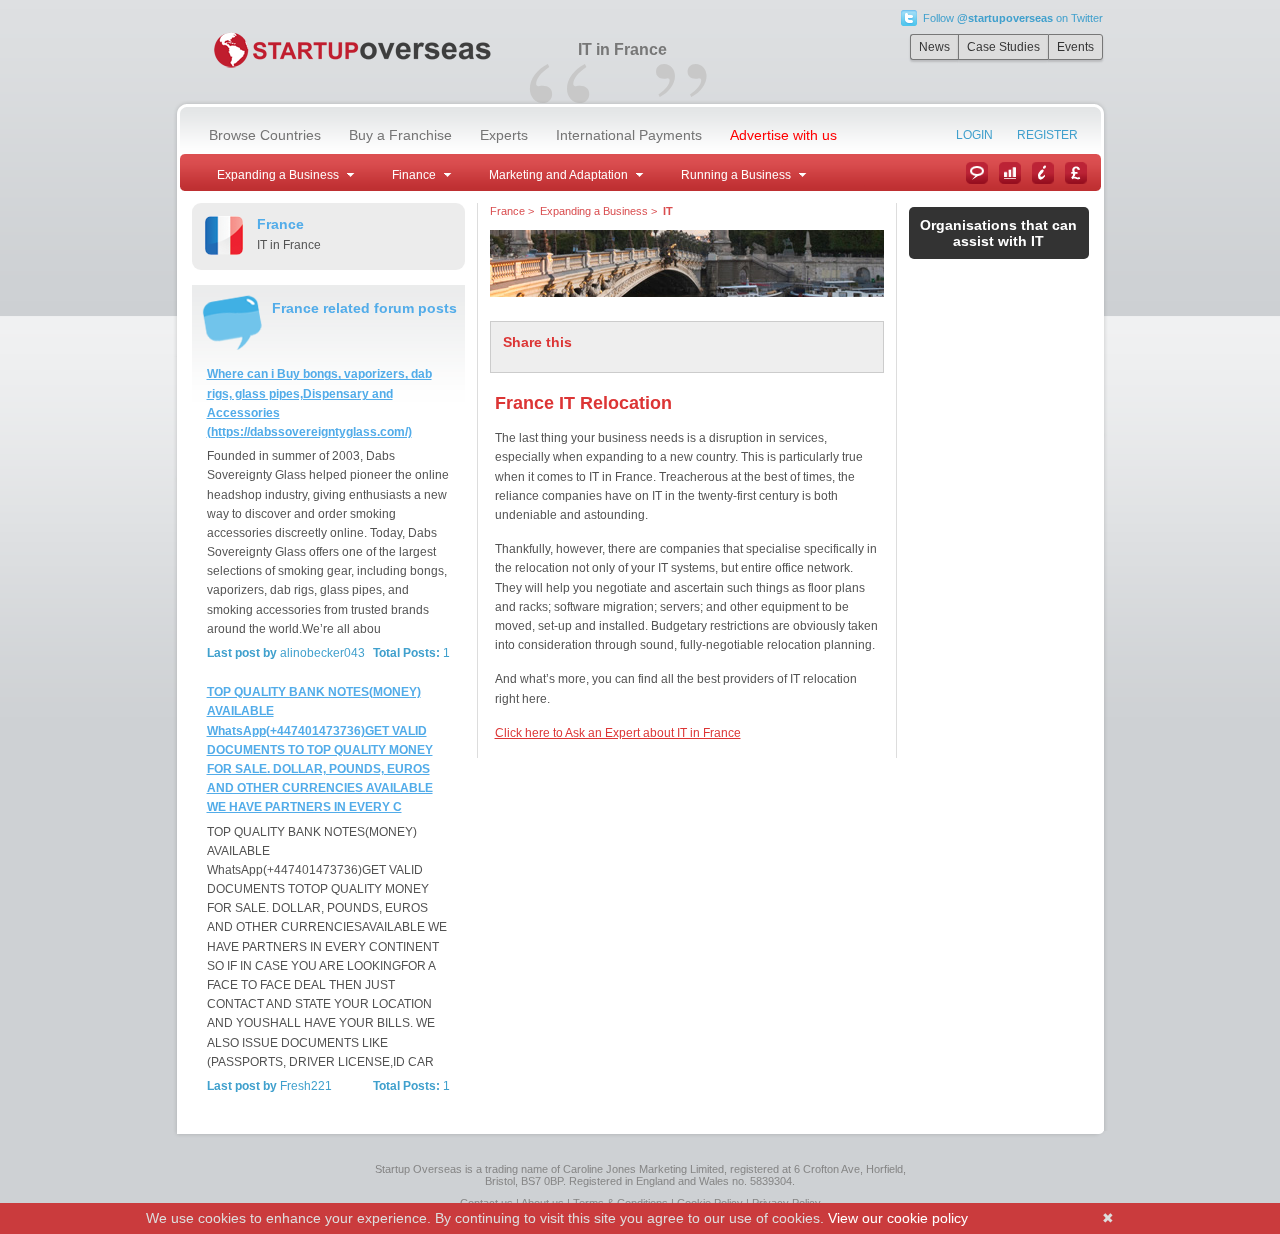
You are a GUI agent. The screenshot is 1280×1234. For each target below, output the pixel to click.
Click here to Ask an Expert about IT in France (618, 733)
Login (974, 135)
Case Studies (1003, 47)
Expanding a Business (594, 211)
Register (1047, 135)
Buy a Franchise (400, 135)
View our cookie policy (898, 1218)
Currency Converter (1076, 173)
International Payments (629, 135)
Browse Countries (265, 135)
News (934, 47)
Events (1075, 47)
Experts (504, 135)
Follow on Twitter (1013, 18)
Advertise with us (783, 135)
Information (1043, 173)
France (507, 211)
